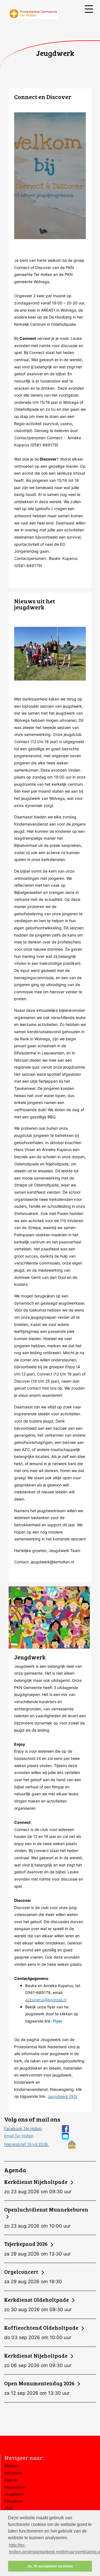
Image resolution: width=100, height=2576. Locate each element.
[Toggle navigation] (89, 9)
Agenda (11, 2480)
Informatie (14, 2473)
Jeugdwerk (14, 2494)
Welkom (11, 2466)
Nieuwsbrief (15, 2487)
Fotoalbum (14, 2501)
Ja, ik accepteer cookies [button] (50, 2566)
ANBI (9, 2508)
